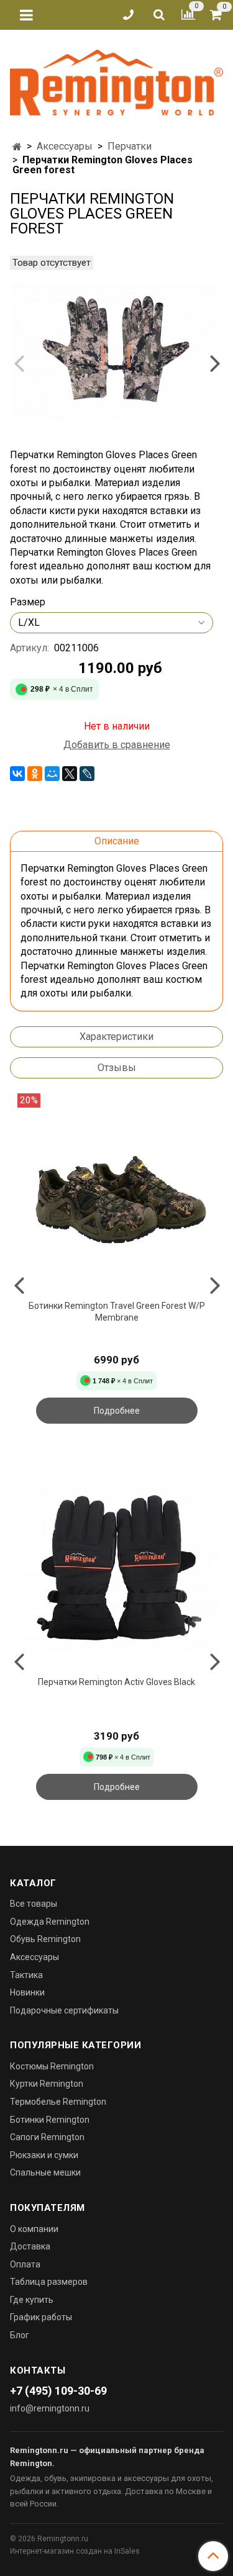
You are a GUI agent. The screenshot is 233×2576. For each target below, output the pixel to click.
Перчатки (130, 146)
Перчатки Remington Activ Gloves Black (116, 1682)
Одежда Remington (50, 1922)
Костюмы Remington (52, 2066)
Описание (117, 841)
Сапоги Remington (47, 2137)
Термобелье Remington (58, 2102)
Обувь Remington (45, 1939)
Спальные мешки (45, 2172)
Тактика (26, 1975)
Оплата (25, 2264)
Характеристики (116, 1037)
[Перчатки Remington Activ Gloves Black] (116, 1570)
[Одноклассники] (35, 774)
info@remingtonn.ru (50, 2408)
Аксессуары (65, 146)
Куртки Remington (47, 2084)
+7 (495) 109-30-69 (58, 2391)
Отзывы (117, 1068)
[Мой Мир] (52, 774)
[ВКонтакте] (17, 774)
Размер (28, 602)
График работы (41, 2317)
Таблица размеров (49, 2282)
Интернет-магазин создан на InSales (75, 2551)
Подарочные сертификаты (64, 2010)
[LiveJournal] (87, 774)
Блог (20, 2335)
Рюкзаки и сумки (44, 2155)
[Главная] (17, 147)
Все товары (34, 1904)
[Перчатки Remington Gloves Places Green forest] (116, 352)
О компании (34, 2229)
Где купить (32, 2300)
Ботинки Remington (50, 2120)
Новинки (27, 1992)
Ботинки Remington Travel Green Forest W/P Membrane (117, 1312)
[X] (70, 774)
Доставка (30, 2246)
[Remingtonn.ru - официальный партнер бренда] (116, 80)
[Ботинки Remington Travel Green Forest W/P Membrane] (116, 1194)
